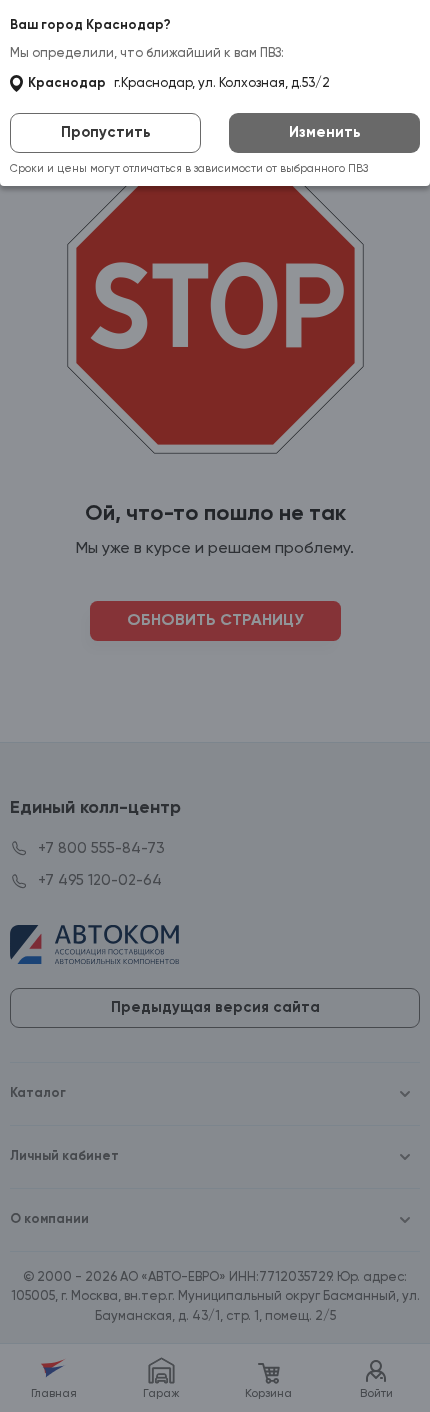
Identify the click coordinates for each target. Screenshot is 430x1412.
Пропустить (106, 132)
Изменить (325, 132)
